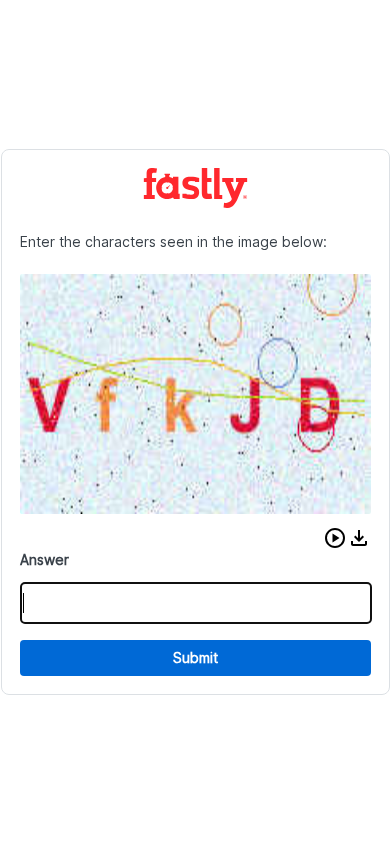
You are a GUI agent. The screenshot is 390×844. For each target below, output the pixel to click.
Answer (44, 559)
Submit (195, 657)
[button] (335, 538)
